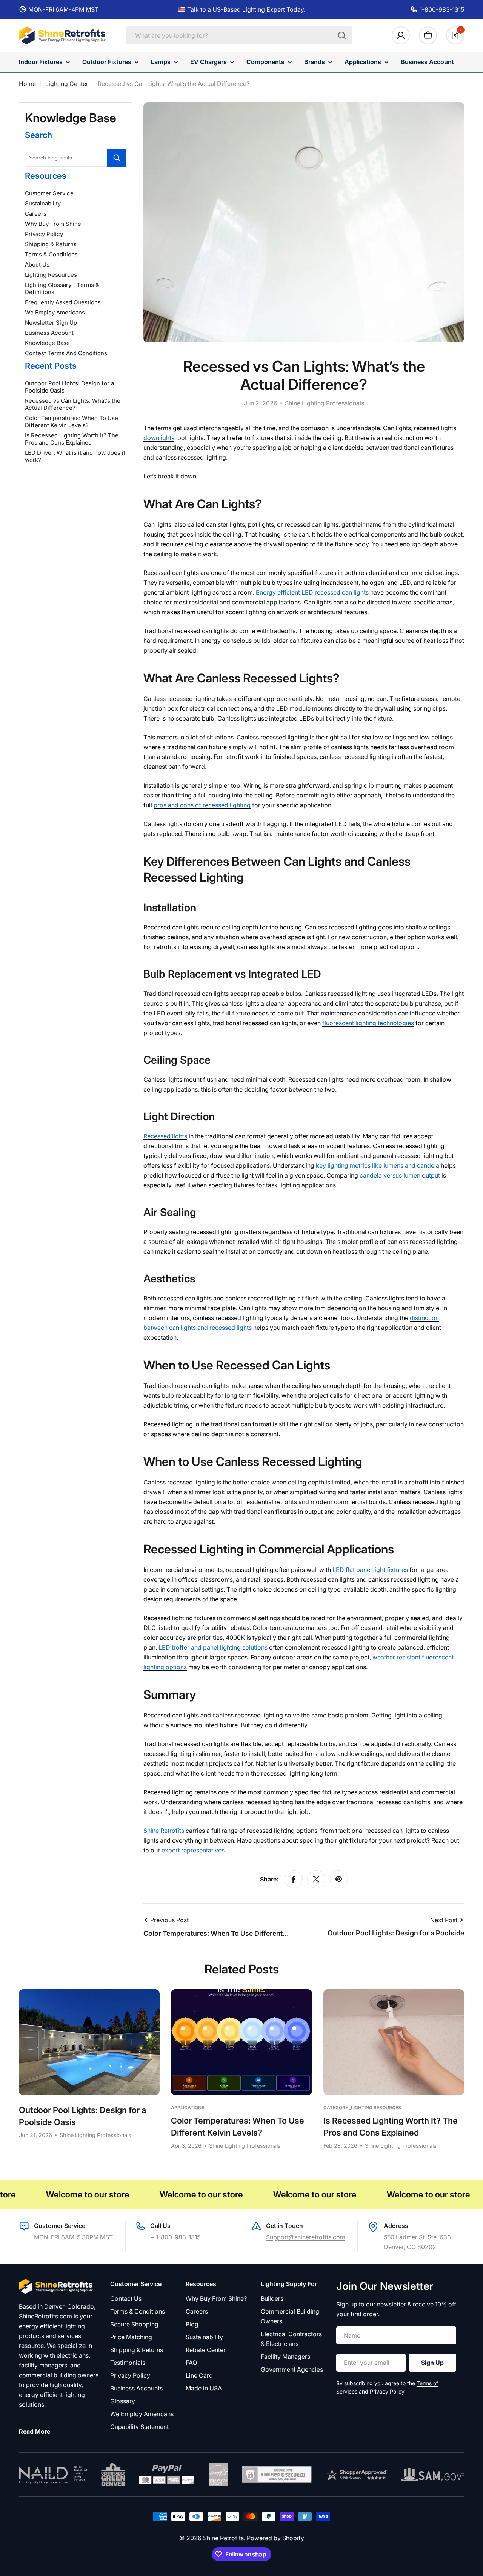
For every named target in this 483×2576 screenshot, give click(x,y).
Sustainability (43, 203)
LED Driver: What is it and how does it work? (75, 456)
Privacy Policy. (388, 2391)
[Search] (342, 35)
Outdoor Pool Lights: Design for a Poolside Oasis (69, 387)
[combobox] (239, 35)
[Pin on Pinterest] (339, 1879)
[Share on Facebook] (294, 1879)
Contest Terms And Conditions (66, 353)
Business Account (49, 333)
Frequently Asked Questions (63, 302)
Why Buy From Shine (53, 224)
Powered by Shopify (275, 2538)
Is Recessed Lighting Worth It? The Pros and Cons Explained (72, 439)
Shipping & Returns (51, 244)
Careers (36, 214)
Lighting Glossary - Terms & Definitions (62, 288)
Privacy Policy (44, 234)
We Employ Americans (55, 312)
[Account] (401, 35)
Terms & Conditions (51, 254)
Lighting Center (67, 84)
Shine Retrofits (223, 2538)
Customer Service (49, 193)
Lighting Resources (51, 275)
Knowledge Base (47, 343)
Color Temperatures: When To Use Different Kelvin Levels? (72, 422)
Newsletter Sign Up (51, 323)
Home (27, 84)
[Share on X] (316, 1879)
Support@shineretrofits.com (306, 2237)
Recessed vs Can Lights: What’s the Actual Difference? (73, 404)
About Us (37, 264)
